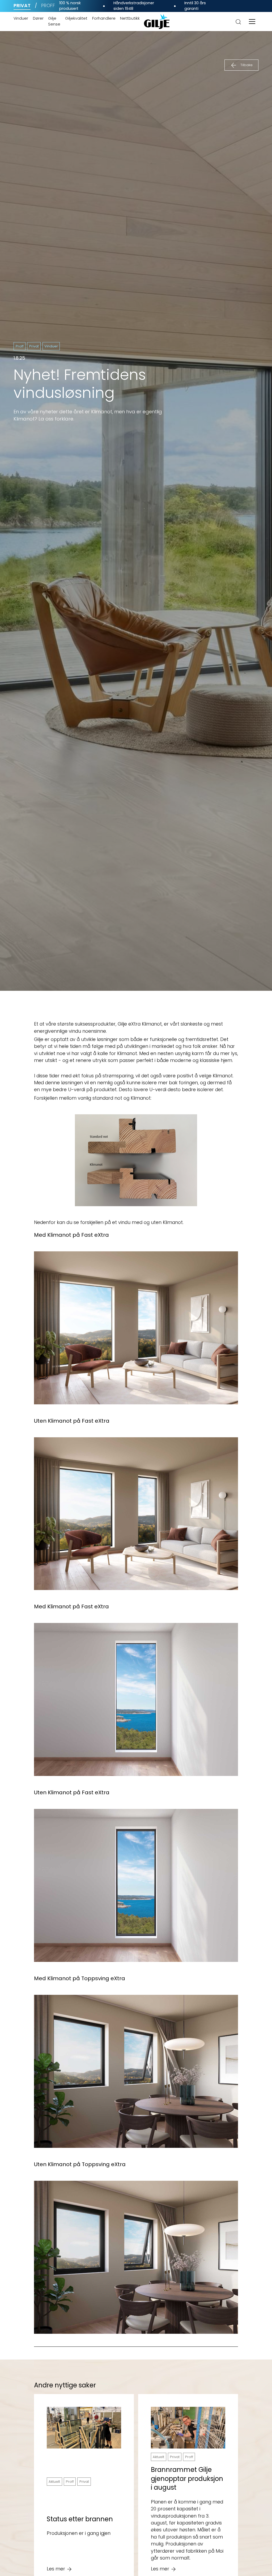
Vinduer (21, 18)
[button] (252, 22)
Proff (48, 6)
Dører (38, 18)
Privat (22, 6)
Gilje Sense (54, 21)
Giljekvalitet (76, 18)
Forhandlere (104, 18)
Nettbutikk (130, 18)
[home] (157, 22)
